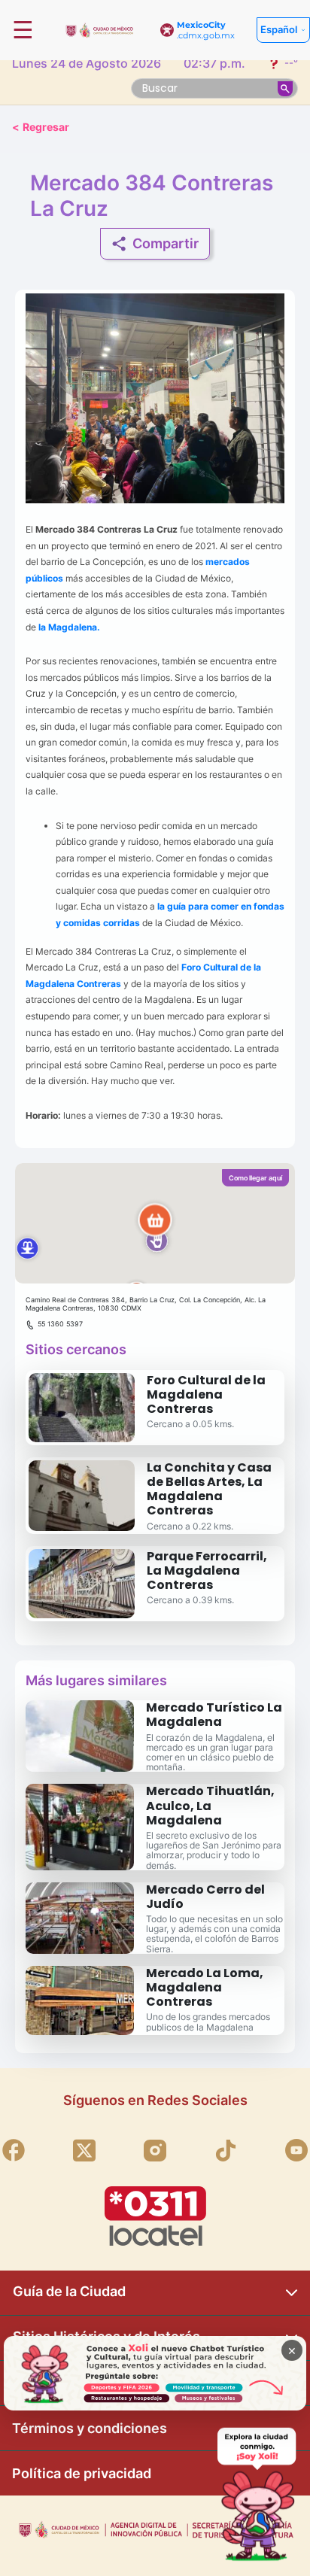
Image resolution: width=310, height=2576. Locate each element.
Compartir (166, 243)
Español (279, 29)
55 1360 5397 (60, 1324)
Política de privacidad (82, 2473)
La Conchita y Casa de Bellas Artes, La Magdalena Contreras (209, 1489)
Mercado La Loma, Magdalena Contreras (205, 1987)
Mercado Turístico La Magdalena (214, 1715)
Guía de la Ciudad (69, 2291)
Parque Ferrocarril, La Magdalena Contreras (207, 1571)
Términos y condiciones (90, 2428)
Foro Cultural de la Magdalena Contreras (206, 1394)
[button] (155, 1223)
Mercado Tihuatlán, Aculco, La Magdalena (210, 1805)
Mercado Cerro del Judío (205, 1897)
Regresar (41, 127)
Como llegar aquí (255, 1178)
